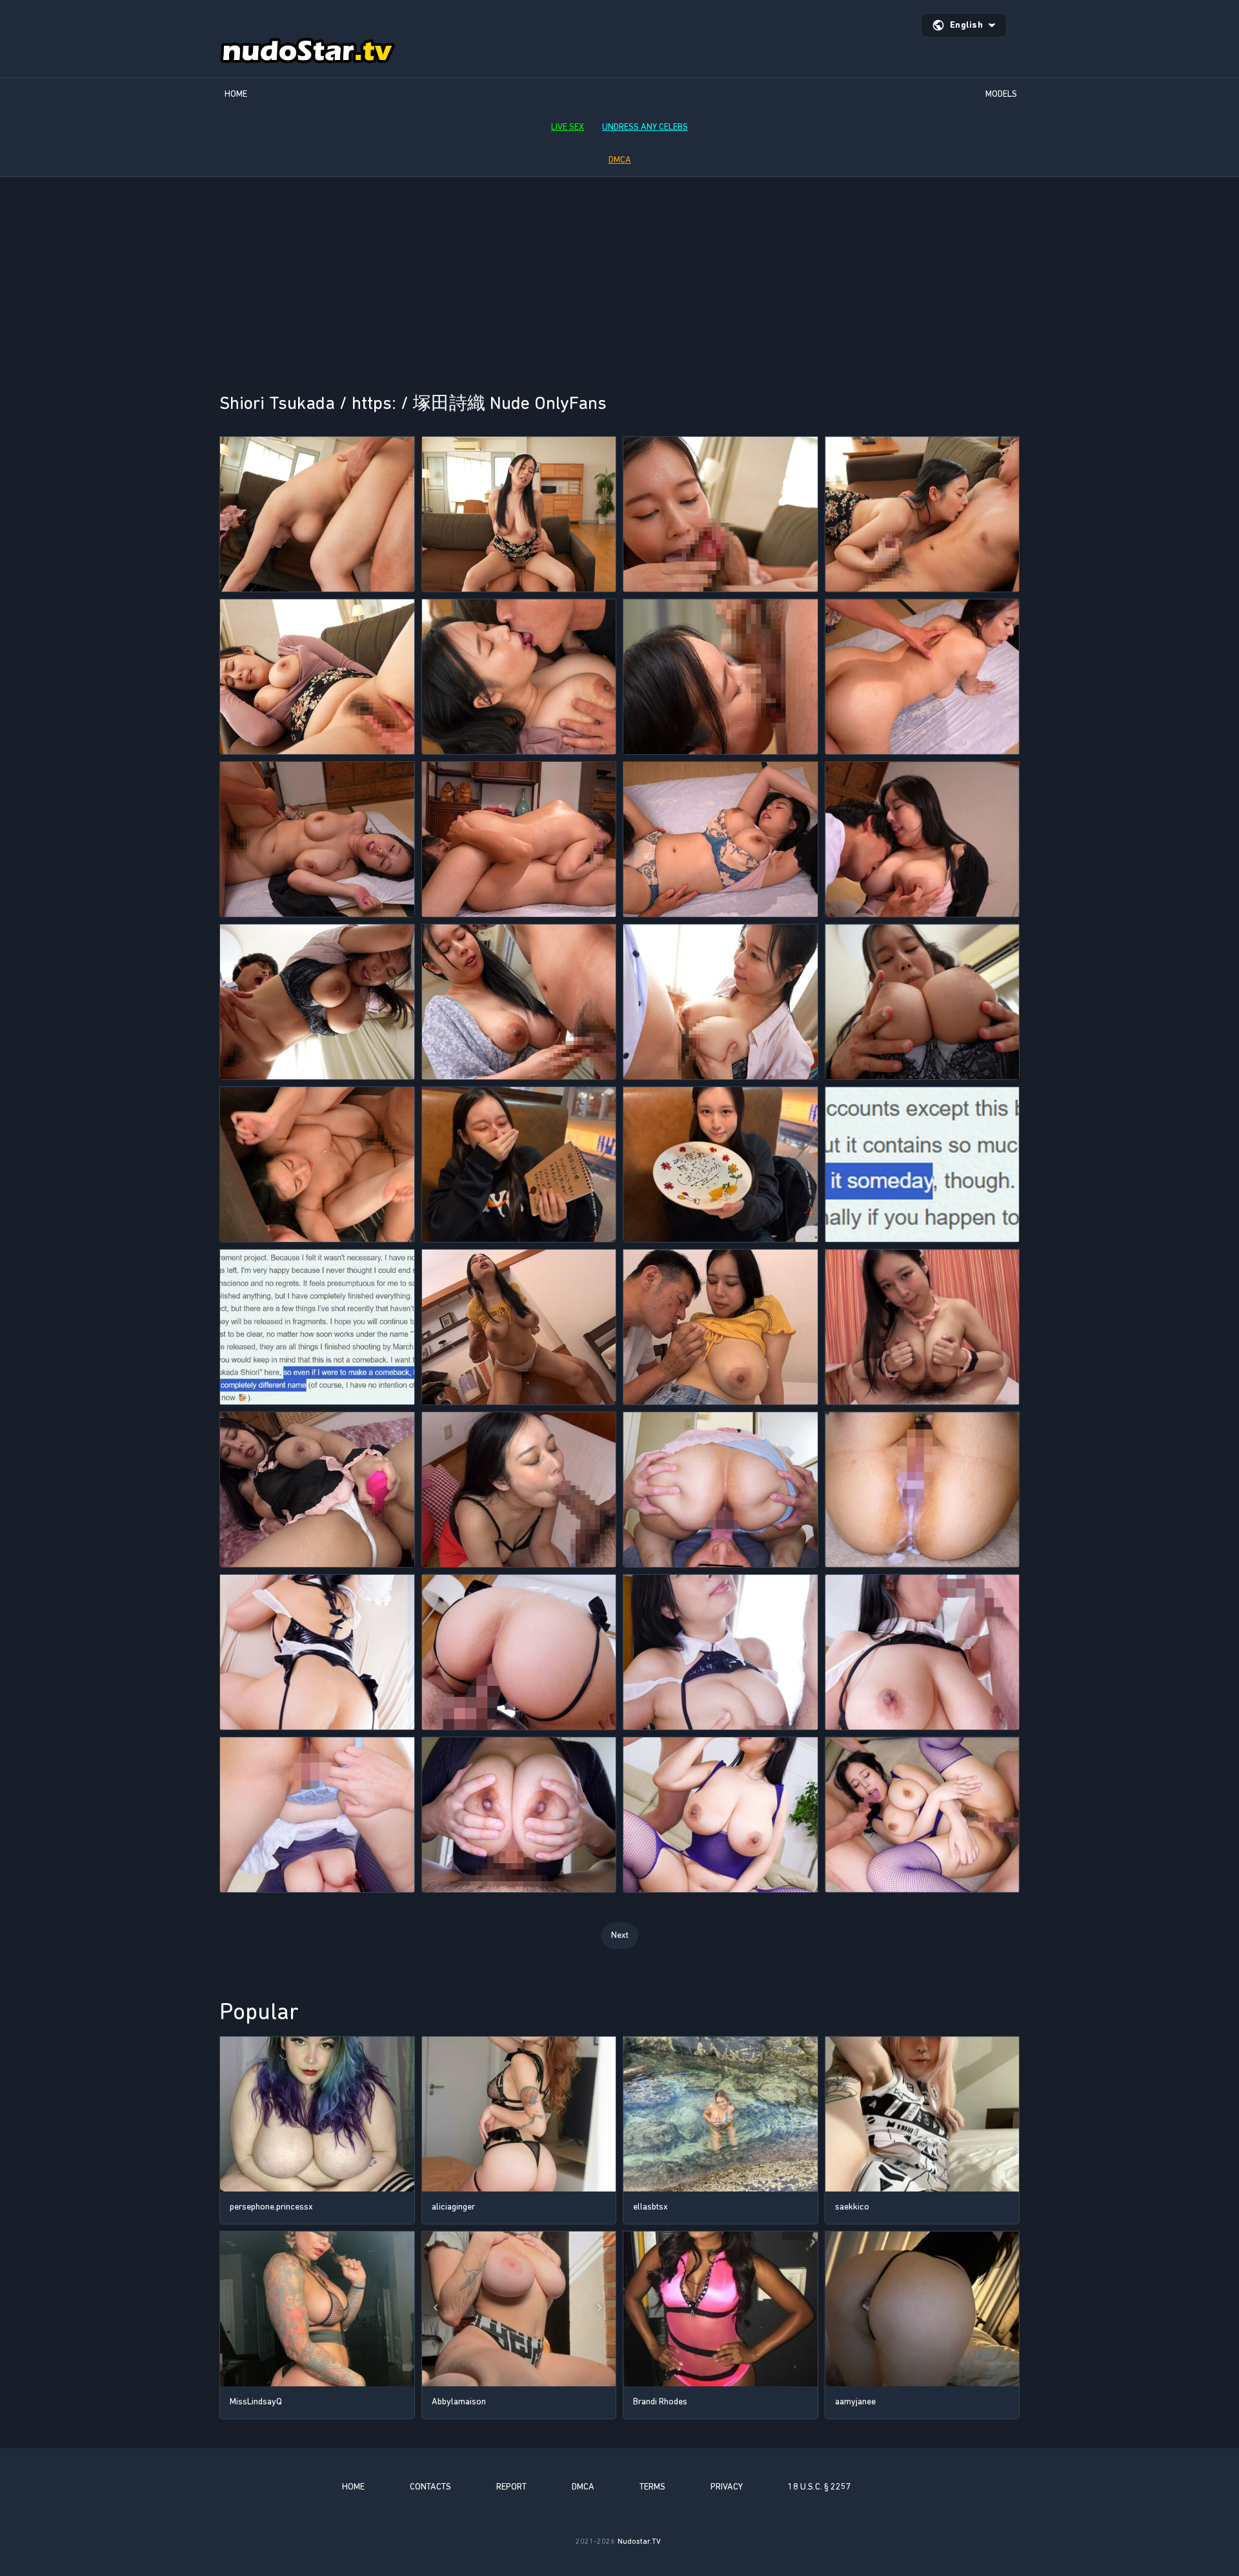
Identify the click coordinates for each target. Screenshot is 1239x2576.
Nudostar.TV (639, 2541)
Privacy (727, 2487)
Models (1001, 94)
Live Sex (568, 127)
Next (620, 1935)
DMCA (620, 160)
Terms (652, 2487)
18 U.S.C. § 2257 (820, 2487)
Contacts (430, 2487)
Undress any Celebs (645, 127)
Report (511, 2487)
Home (236, 94)
